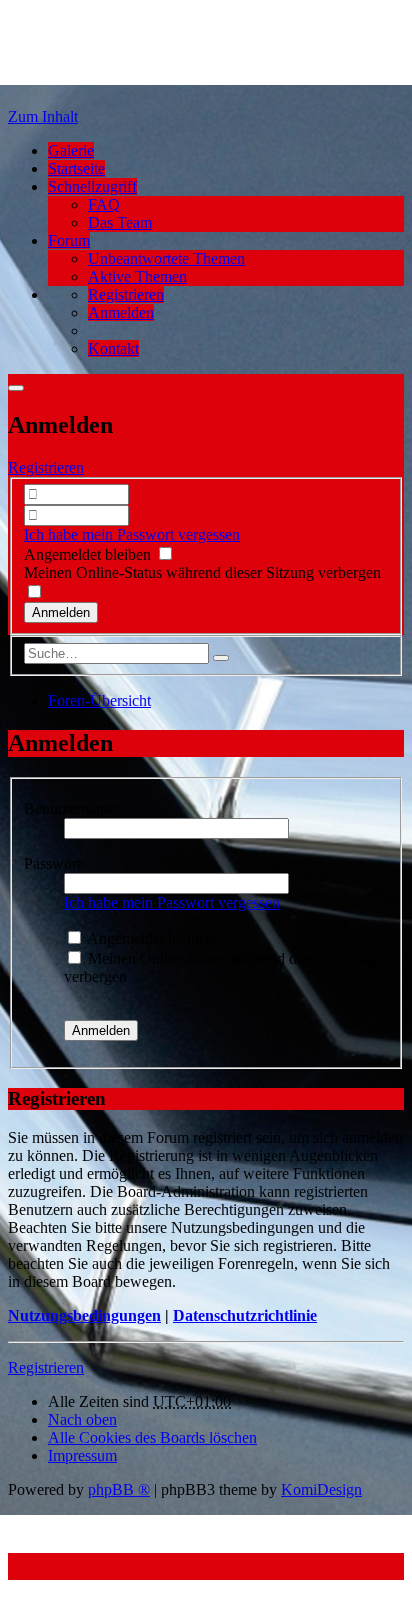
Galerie (71, 150)
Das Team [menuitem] (120, 222)
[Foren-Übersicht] (158, 82)
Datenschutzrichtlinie (245, 1315)
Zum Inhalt (43, 116)
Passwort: (54, 863)
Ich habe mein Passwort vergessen (132, 534)
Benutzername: (71, 808)
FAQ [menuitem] (104, 204)
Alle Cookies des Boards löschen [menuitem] (152, 1437)
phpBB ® (119, 1489)
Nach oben (82, 1419)
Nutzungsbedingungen (84, 1315)
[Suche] (221, 658)
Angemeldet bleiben (89, 554)
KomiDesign (321, 1489)
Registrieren (46, 467)
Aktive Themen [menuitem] (137, 276)
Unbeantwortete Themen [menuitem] (166, 258)
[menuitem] (126, 294)
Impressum (82, 1455)
